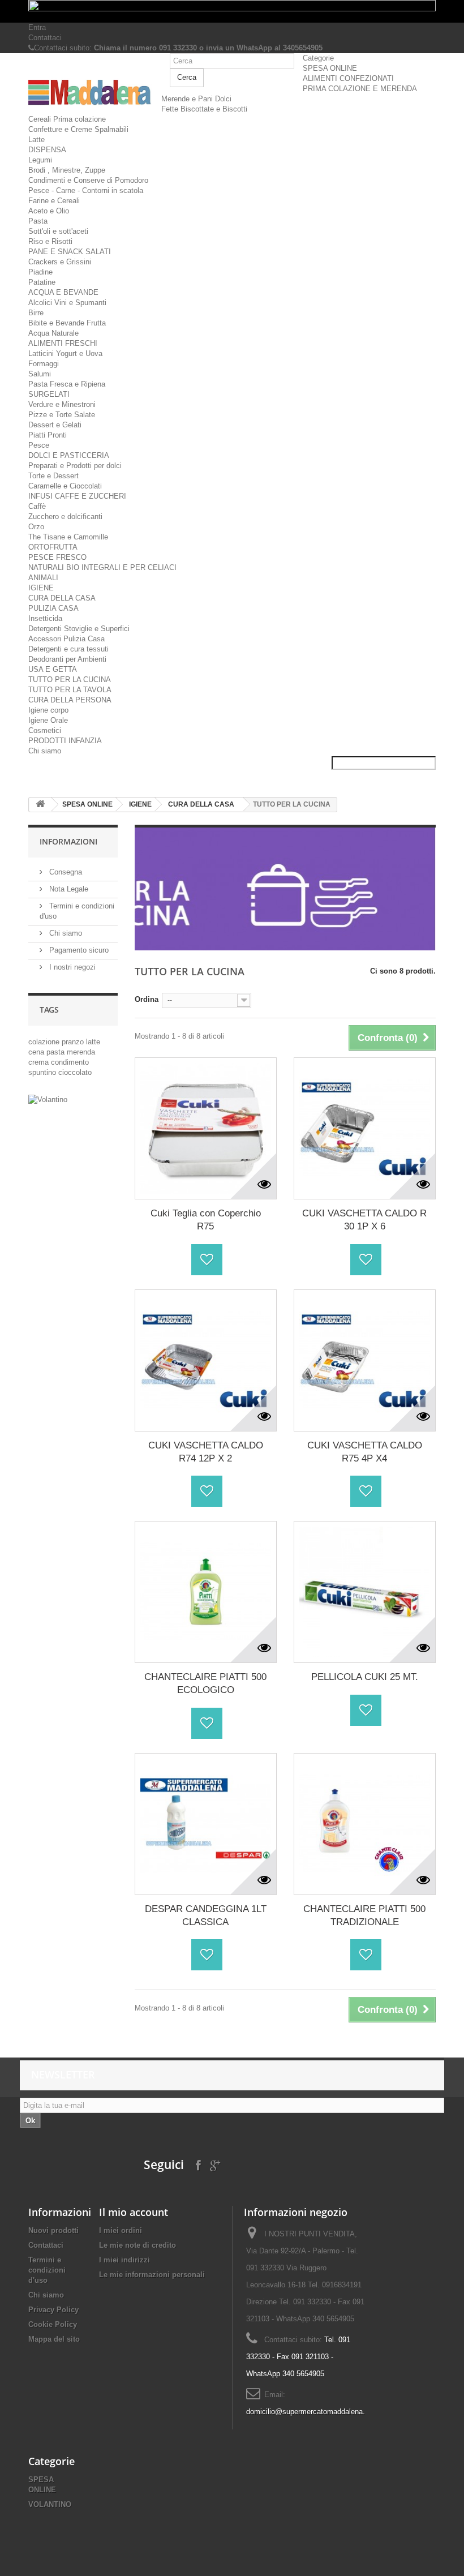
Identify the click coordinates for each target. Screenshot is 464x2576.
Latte (36, 140)
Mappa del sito (54, 2339)
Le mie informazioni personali (152, 2275)
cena (37, 1052)
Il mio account (134, 2212)
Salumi (40, 374)
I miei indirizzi (124, 2260)
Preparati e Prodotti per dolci (75, 466)
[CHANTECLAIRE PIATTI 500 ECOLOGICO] (206, 1592)
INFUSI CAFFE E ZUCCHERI (77, 496)
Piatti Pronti (48, 435)
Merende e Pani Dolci (196, 99)
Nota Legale (68, 889)
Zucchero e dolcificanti (65, 517)
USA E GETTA (53, 669)
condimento (70, 1062)
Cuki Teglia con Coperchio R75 (206, 1220)
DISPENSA (47, 150)
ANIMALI (43, 578)
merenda (81, 1052)
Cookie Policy (53, 2324)
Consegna (65, 872)
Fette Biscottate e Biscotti (204, 109)
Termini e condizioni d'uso (47, 2270)
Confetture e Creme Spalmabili (78, 129)
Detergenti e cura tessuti (68, 649)
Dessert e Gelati (55, 425)
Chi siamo (45, 751)
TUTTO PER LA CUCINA (70, 680)
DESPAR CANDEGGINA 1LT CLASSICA (206, 1915)
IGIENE (41, 588)
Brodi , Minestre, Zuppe (67, 170)
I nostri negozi (71, 967)
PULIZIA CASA (53, 608)
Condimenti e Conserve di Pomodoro (88, 180)
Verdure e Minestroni (62, 404)
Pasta (38, 221)
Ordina (147, 999)
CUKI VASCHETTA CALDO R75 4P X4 (365, 1452)
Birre (36, 313)
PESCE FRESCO (57, 557)
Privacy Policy (53, 2310)
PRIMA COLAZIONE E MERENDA (360, 89)
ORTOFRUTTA (53, 547)
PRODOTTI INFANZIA (65, 741)
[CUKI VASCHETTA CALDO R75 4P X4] (365, 1360)
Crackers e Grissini (60, 262)
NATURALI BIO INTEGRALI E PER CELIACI (102, 567)
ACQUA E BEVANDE (63, 292)
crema (40, 1062)
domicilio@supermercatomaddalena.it (308, 2412)
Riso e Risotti (50, 241)
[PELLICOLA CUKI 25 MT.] (365, 1592)
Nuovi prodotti (53, 2230)
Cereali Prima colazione (67, 119)
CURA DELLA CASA (62, 598)
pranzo (74, 1042)
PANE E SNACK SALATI (70, 252)
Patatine (42, 282)
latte (93, 1042)
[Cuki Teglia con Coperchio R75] (206, 1128)
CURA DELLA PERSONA (70, 700)
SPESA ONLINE (330, 68)
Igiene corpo (48, 710)
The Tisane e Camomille (68, 537)
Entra (37, 27)
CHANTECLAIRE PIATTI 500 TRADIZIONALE (364, 1915)
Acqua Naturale (53, 333)
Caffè (37, 506)
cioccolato (75, 1072)
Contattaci (45, 38)
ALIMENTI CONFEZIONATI (348, 78)
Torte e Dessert (53, 476)
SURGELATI (49, 394)
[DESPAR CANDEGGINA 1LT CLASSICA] (206, 1824)
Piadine (40, 272)
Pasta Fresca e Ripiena (67, 384)
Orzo (36, 527)
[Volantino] (73, 1100)
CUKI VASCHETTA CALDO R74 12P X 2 (206, 1452)
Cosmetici (45, 730)
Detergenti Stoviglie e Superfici (79, 629)
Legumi (40, 160)
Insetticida (45, 618)
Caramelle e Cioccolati (65, 486)
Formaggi (44, 364)
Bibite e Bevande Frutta (67, 323)
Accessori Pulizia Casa (66, 639)
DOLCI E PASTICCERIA (69, 455)
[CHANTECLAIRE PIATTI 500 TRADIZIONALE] (365, 1824)
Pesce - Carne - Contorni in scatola (86, 190)
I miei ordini (121, 2230)
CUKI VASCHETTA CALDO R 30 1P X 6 (364, 1220)
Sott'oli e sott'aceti (58, 231)
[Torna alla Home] (40, 805)
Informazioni (68, 841)
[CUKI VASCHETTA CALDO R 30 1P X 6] (365, 1128)
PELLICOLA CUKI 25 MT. (365, 1677)
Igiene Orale (48, 720)
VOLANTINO (50, 2504)
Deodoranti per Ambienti (67, 659)
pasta (57, 1052)
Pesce (39, 445)
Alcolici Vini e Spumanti (67, 303)
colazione (45, 1042)
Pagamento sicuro (78, 950)
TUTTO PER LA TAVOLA (70, 690)
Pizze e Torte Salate (62, 415)
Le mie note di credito (138, 2245)
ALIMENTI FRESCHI (63, 343)
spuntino (43, 1072)
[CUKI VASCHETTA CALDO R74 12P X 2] (206, 1360)
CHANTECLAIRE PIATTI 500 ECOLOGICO (205, 1683)
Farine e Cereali (54, 201)
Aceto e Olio (49, 211)
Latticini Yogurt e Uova (65, 353)
